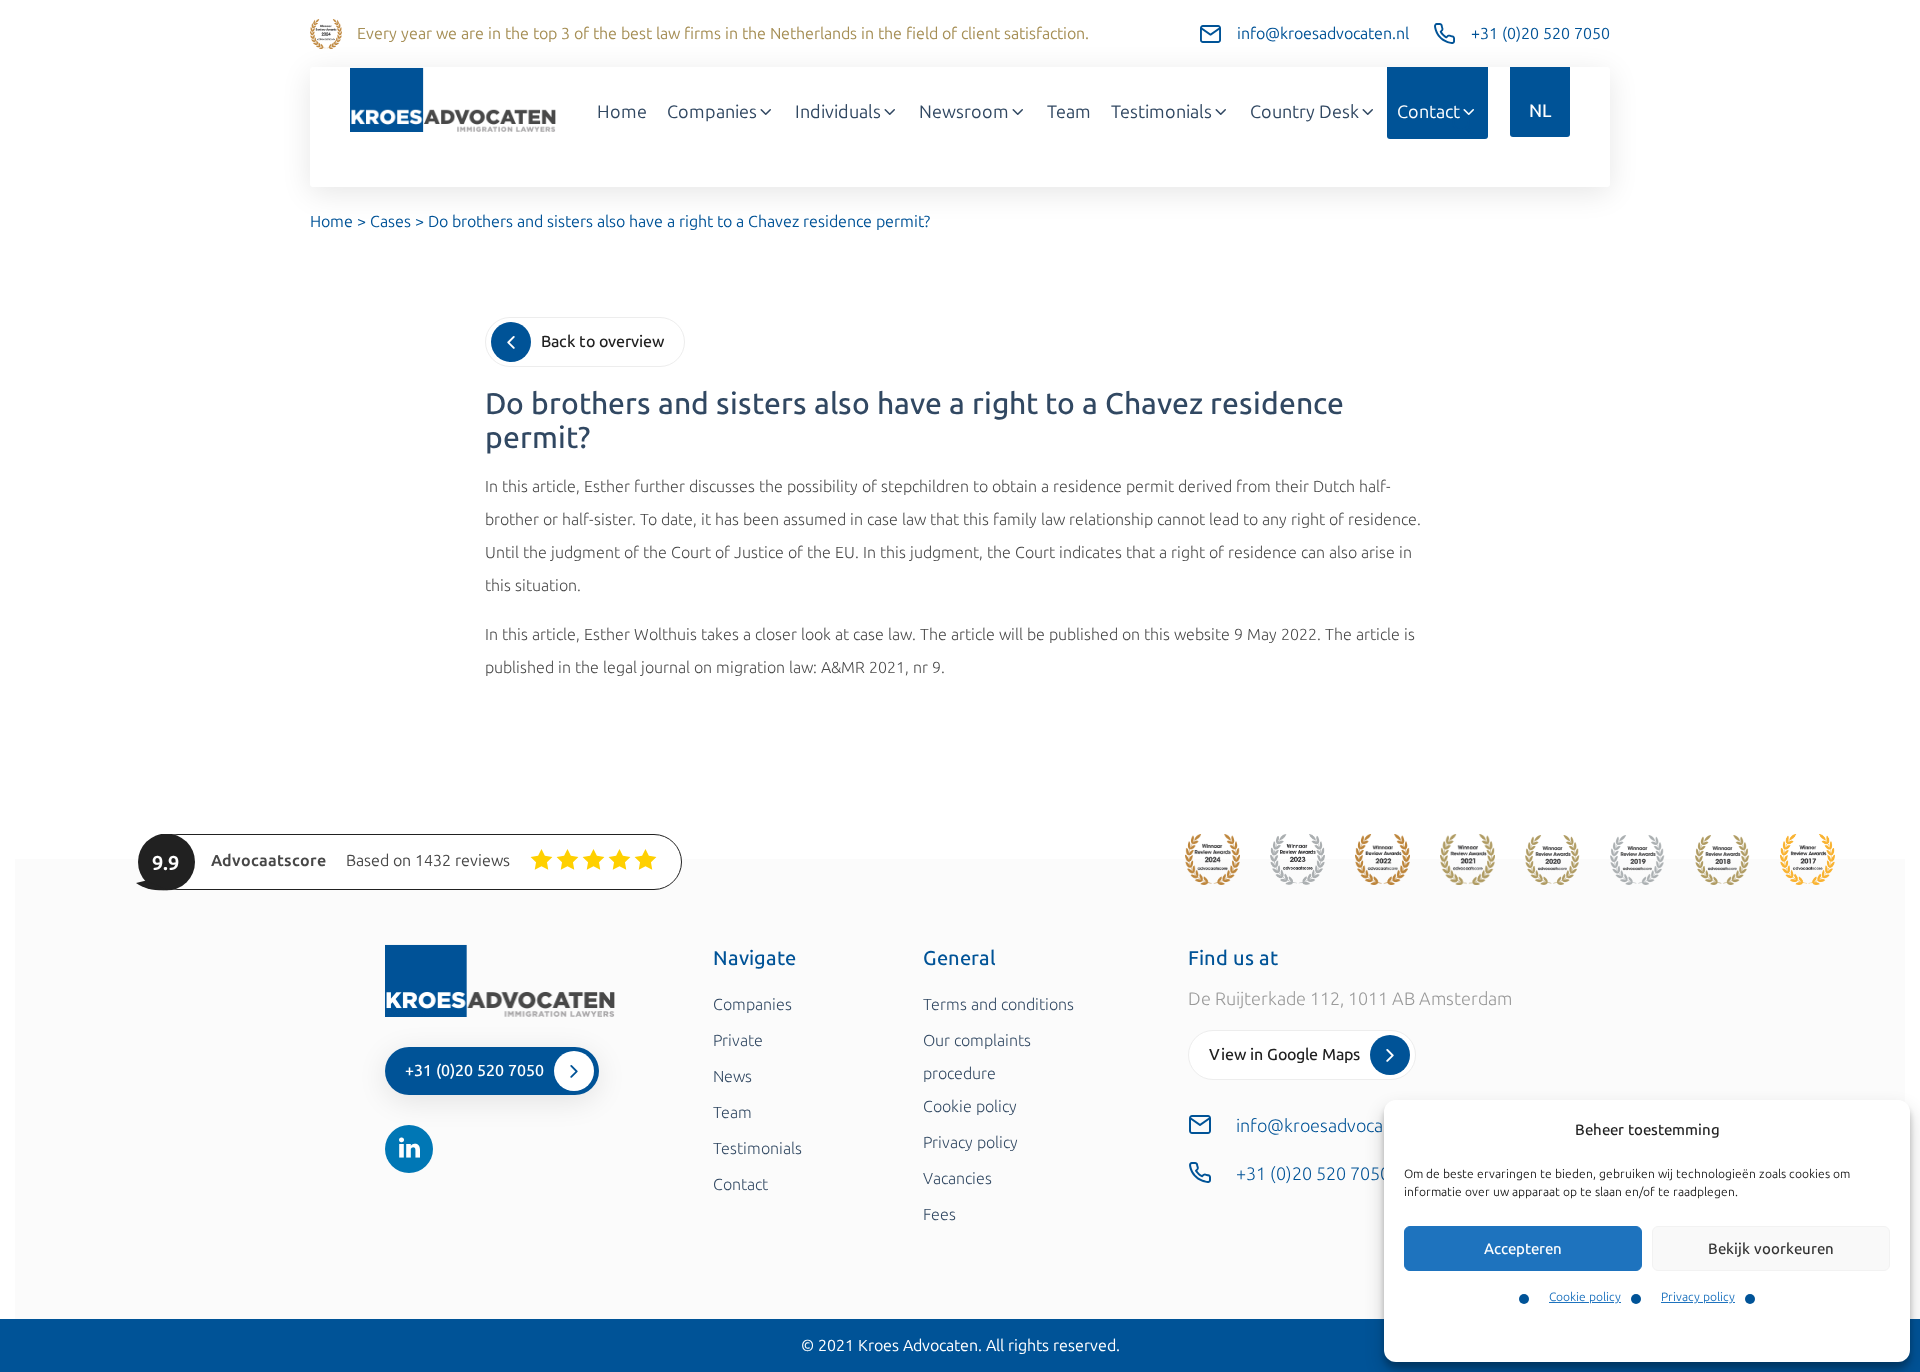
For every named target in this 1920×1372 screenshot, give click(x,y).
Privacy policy (1698, 1297)
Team (1069, 112)
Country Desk (1304, 112)
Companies (712, 112)
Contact (1428, 112)
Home (622, 112)
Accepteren (1523, 1249)
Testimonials (1161, 112)
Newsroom (964, 112)
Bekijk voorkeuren (1771, 1249)
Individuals (838, 112)
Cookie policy (1585, 1297)
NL (1540, 111)
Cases (390, 221)
